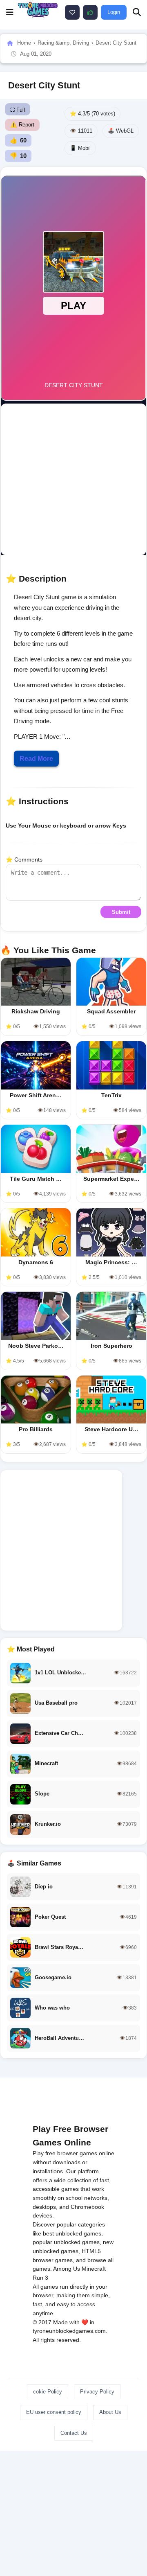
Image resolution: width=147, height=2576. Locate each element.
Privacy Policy (97, 2392)
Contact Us (74, 2433)
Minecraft (94, 2269)
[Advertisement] (73, 479)
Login (114, 12)
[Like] (72, 12)
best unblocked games (72, 2233)
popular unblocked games (66, 2242)
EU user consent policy (54, 2412)
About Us (110, 2412)
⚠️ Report (22, 125)
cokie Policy (48, 2392)
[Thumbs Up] (90, 12)
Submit (121, 912)
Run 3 (40, 2278)
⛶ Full (18, 110)
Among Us (67, 2269)
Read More (36, 759)
